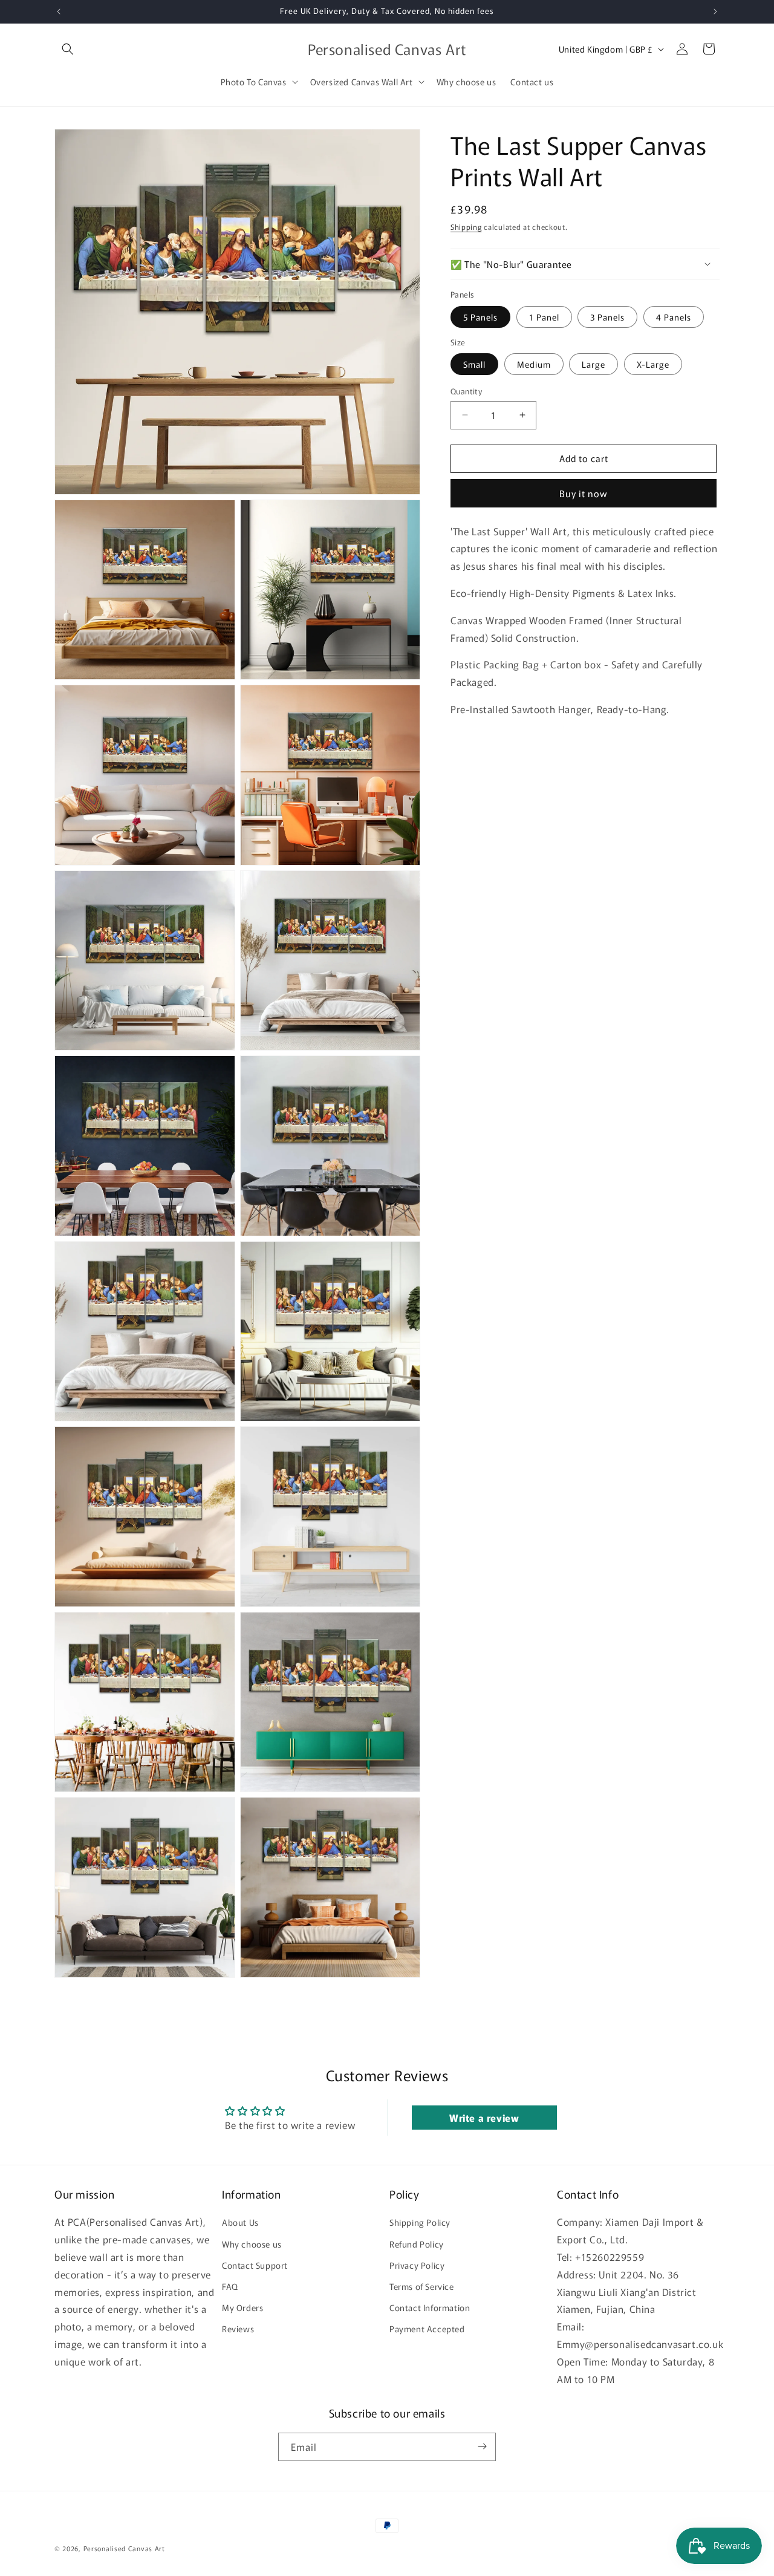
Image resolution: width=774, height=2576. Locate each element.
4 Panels (674, 316)
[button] (68, 49)
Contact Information (430, 2307)
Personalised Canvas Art (124, 2548)
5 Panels (480, 316)
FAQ (230, 2286)
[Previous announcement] (59, 11)
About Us (240, 2223)
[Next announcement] (715, 11)
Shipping (466, 227)
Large (594, 364)
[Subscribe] (482, 2446)
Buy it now (584, 493)
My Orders (242, 2307)
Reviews (238, 2329)
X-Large (653, 364)
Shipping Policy (420, 2223)
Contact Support (255, 2265)
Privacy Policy (417, 2265)
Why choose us (252, 2244)
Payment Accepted (427, 2329)
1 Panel (544, 316)
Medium (534, 364)
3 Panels (607, 316)
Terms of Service (422, 2286)
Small (474, 364)
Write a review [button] (484, 2118)
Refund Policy (417, 2244)
